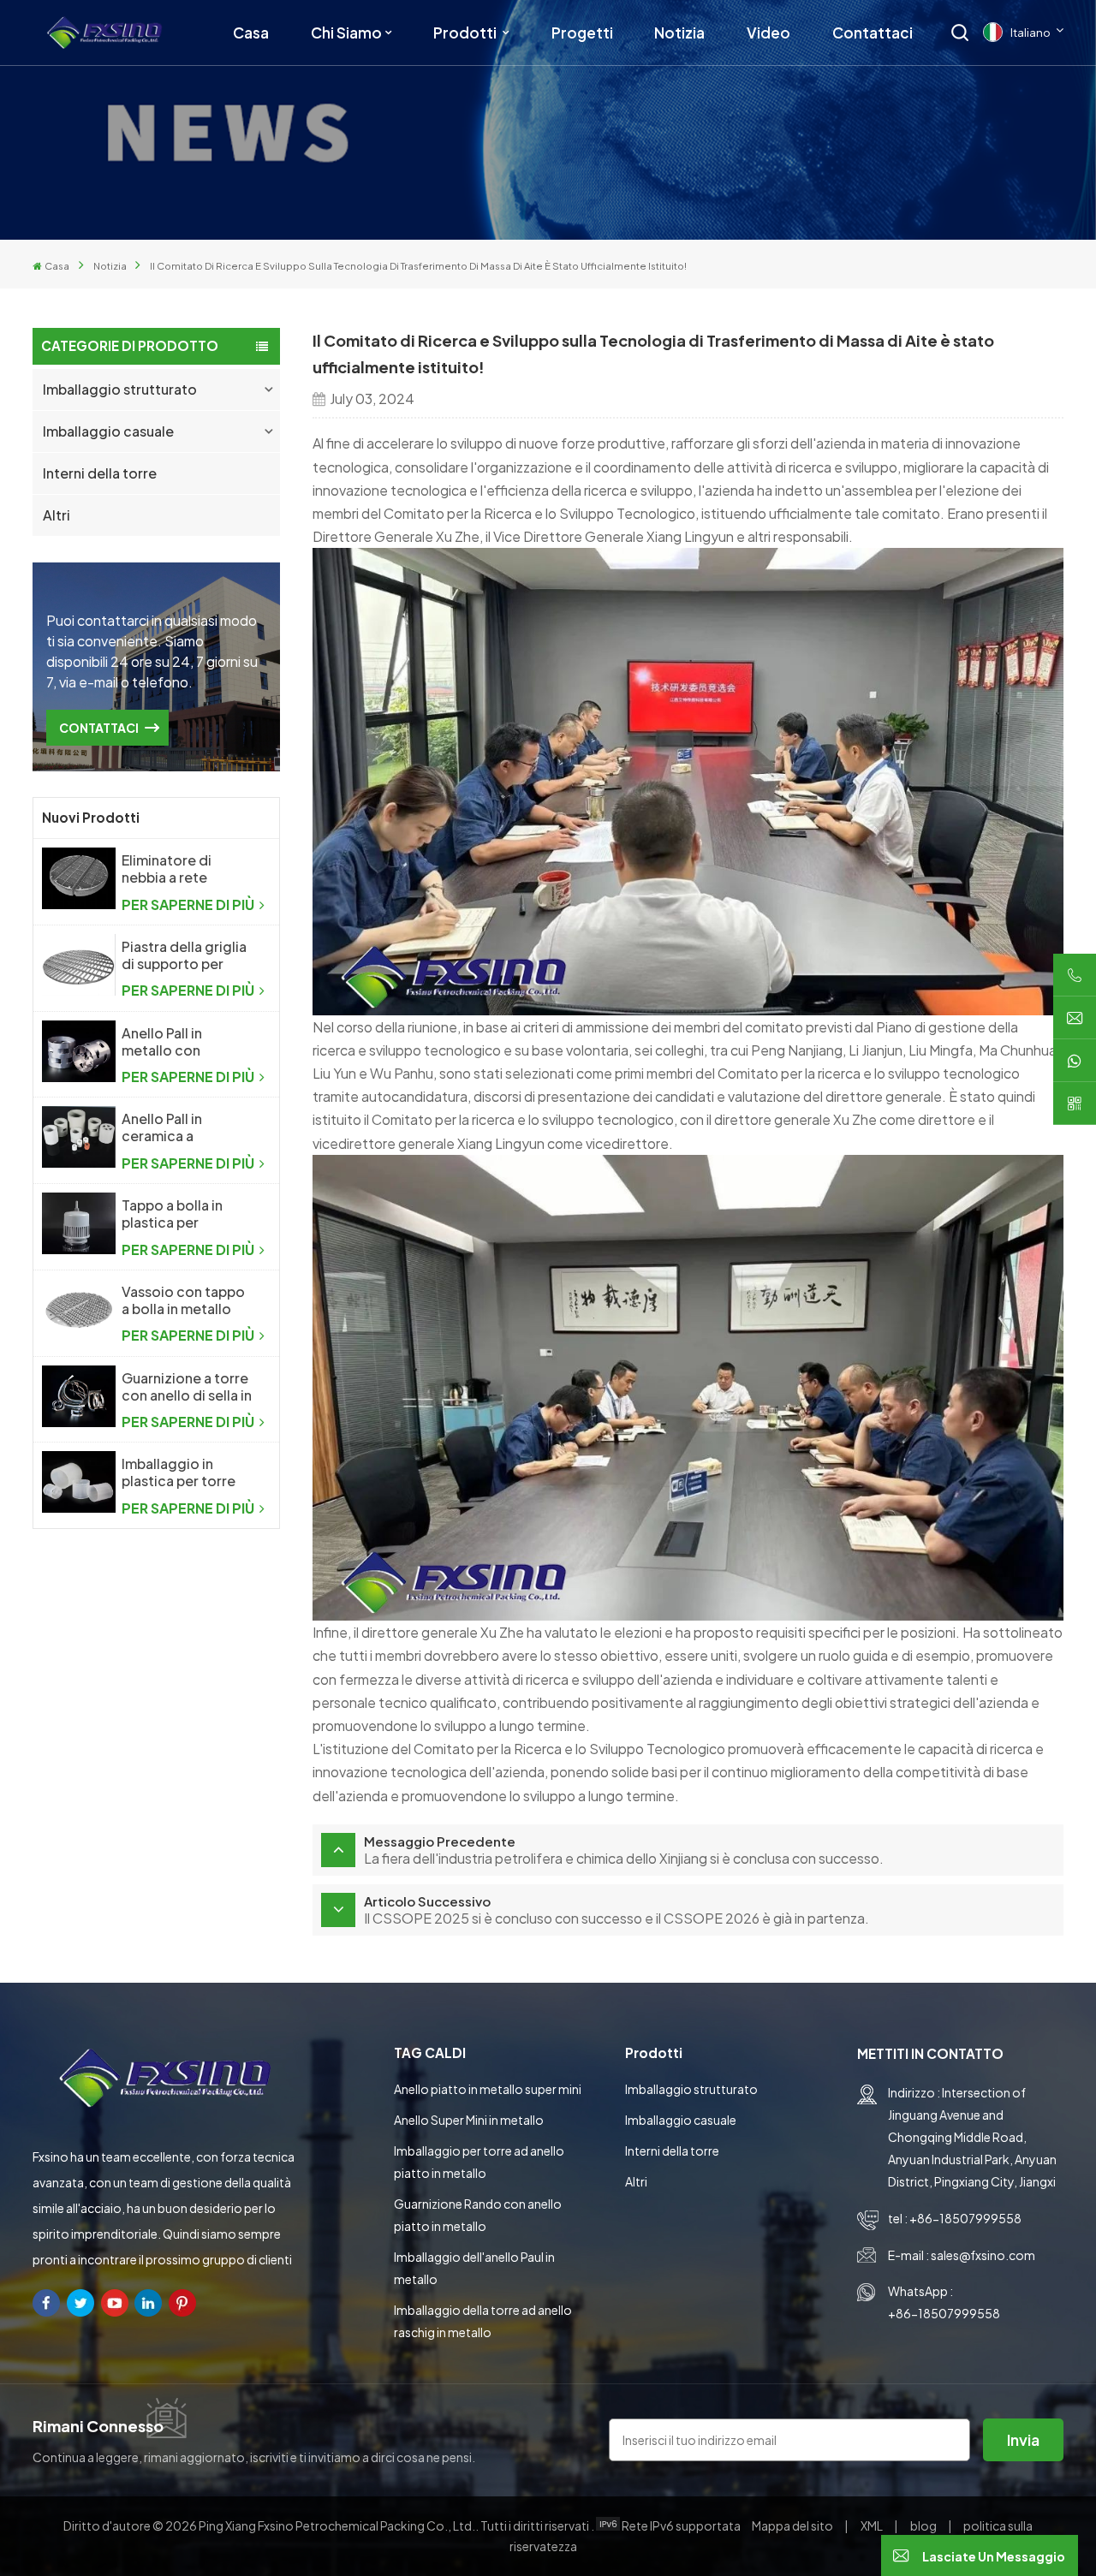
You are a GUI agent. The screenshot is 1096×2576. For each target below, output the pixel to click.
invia (1023, 2439)
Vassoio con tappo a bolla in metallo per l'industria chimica (183, 1300)
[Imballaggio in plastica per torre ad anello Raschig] (78, 1482)
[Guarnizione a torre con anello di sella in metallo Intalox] (78, 1396)
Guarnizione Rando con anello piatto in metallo (478, 2215)
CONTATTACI (99, 728)
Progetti (582, 33)
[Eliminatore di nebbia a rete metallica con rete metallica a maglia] (78, 878)
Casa (251, 33)
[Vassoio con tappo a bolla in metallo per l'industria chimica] (78, 1310)
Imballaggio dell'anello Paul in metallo (474, 2268)
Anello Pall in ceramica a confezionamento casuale (182, 1127)
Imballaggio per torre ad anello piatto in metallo (479, 2162)
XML (872, 2525)
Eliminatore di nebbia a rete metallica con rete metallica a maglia (182, 869)
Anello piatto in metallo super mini (488, 2089)
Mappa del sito (793, 2525)
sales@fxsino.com (983, 2255)
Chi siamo (346, 33)
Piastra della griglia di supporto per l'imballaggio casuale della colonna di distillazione (184, 955)
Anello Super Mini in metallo (469, 2120)
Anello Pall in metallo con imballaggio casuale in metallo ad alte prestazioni (187, 1042)
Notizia (679, 33)
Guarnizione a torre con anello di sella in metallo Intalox (187, 1387)
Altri (57, 515)
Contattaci (873, 33)
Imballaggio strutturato (120, 389)
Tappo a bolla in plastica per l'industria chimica (181, 1214)
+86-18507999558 (965, 2218)
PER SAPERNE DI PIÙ (189, 904)
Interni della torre (100, 473)
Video (768, 33)
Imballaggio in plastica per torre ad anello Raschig (179, 1472)
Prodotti (466, 33)
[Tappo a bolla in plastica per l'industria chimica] (78, 1223)
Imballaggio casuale (108, 431)
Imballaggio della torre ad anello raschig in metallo (483, 2321)
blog (924, 2525)
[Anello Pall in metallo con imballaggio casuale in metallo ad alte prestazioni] (78, 1051)
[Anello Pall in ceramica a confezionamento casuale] (78, 1137)
